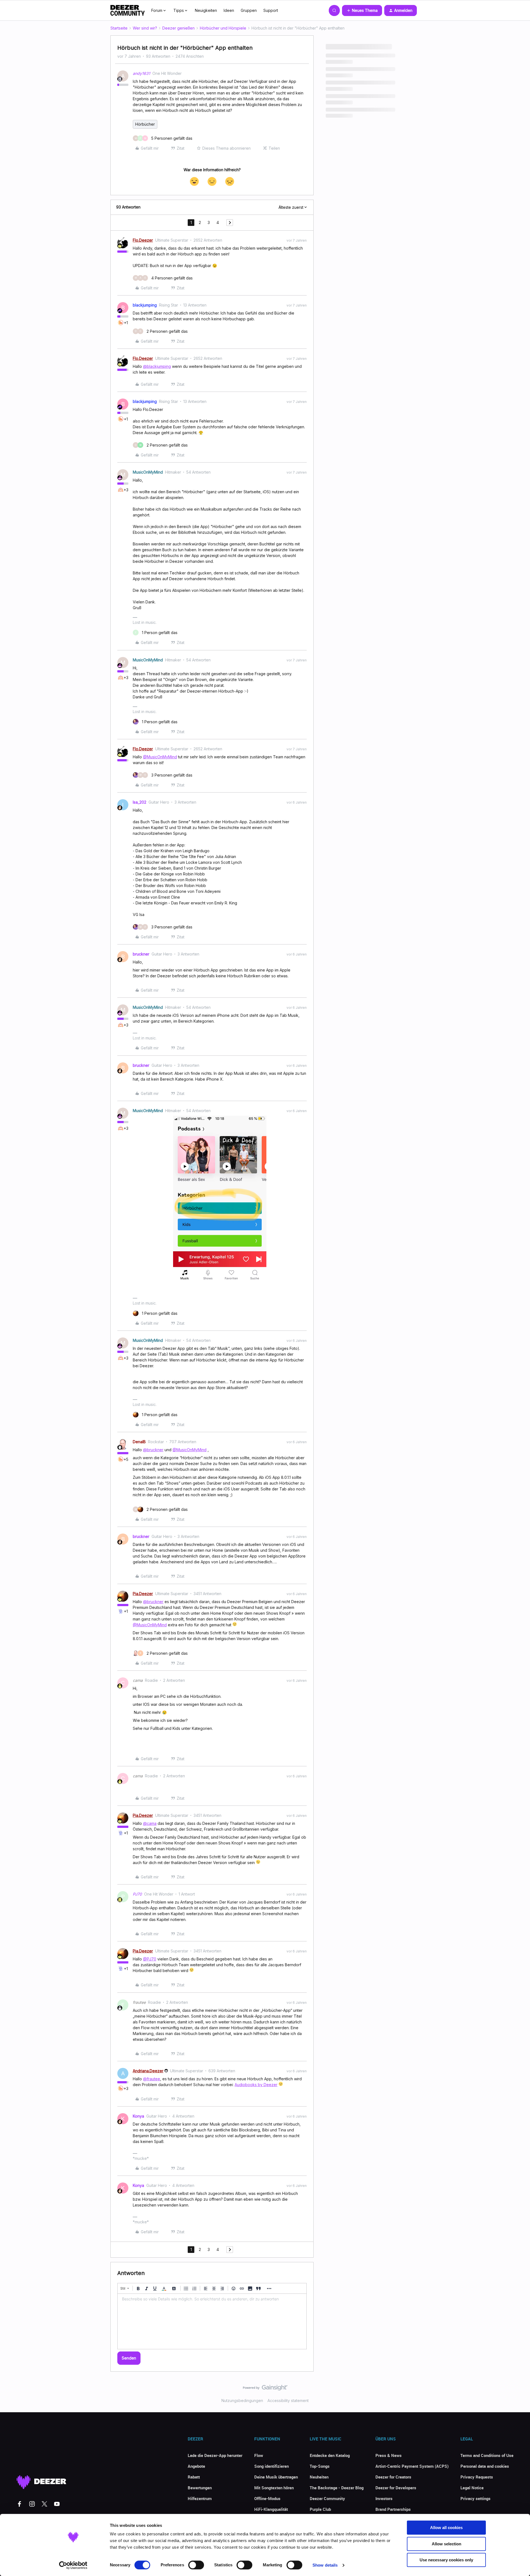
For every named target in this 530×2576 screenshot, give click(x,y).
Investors (384, 2498)
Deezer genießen (178, 28)
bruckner (141, 954)
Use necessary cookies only (446, 2560)
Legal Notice (472, 2488)
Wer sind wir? (145, 28)
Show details (325, 2565)
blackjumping (145, 305)
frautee (139, 2002)
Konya (138, 2116)
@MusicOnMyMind (160, 757)
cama (138, 1680)
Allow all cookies (446, 2528)
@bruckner (153, 1450)
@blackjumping (157, 366)
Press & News (389, 2455)
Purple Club (320, 2509)
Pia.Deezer (143, 1594)
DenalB (139, 1442)
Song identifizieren (271, 2466)
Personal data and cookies (485, 2466)
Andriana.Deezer (148, 2071)
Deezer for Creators (393, 2477)
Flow (259, 2455)
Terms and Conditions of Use (487, 2455)
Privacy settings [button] (475, 2498)
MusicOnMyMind (148, 472)
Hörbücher (145, 124)
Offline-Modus (267, 2498)
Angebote (196, 2466)
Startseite (119, 28)
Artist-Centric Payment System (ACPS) (412, 2466)
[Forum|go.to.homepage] (128, 10)
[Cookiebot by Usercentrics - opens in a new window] (73, 2565)
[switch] (196, 2565)
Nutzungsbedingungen (242, 2401)
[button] (362, 10)
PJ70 (137, 1894)
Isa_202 (140, 802)
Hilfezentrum (200, 2498)
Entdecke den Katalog (330, 2455)
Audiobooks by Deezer (256, 2085)
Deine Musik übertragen (276, 2477)
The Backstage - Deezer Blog (337, 2488)
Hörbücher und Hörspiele (223, 28)
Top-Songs (320, 2466)
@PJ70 (150, 1959)
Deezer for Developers (396, 2488)
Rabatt (194, 2477)
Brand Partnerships (393, 2509)
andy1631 (141, 73)
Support (271, 10)
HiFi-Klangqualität (271, 2509)
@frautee (152, 2079)
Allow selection (446, 2544)
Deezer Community (327, 2498)
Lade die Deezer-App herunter (215, 2455)
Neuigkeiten (206, 10)
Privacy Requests (477, 2477)
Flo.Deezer (143, 240)
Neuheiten (319, 2477)
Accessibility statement (288, 2401)
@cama (150, 1823)
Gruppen (249, 10)
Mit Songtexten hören (274, 2488)
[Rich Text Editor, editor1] (212, 2321)
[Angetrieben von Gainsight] (265, 2389)
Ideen (229, 10)
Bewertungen (200, 2488)
